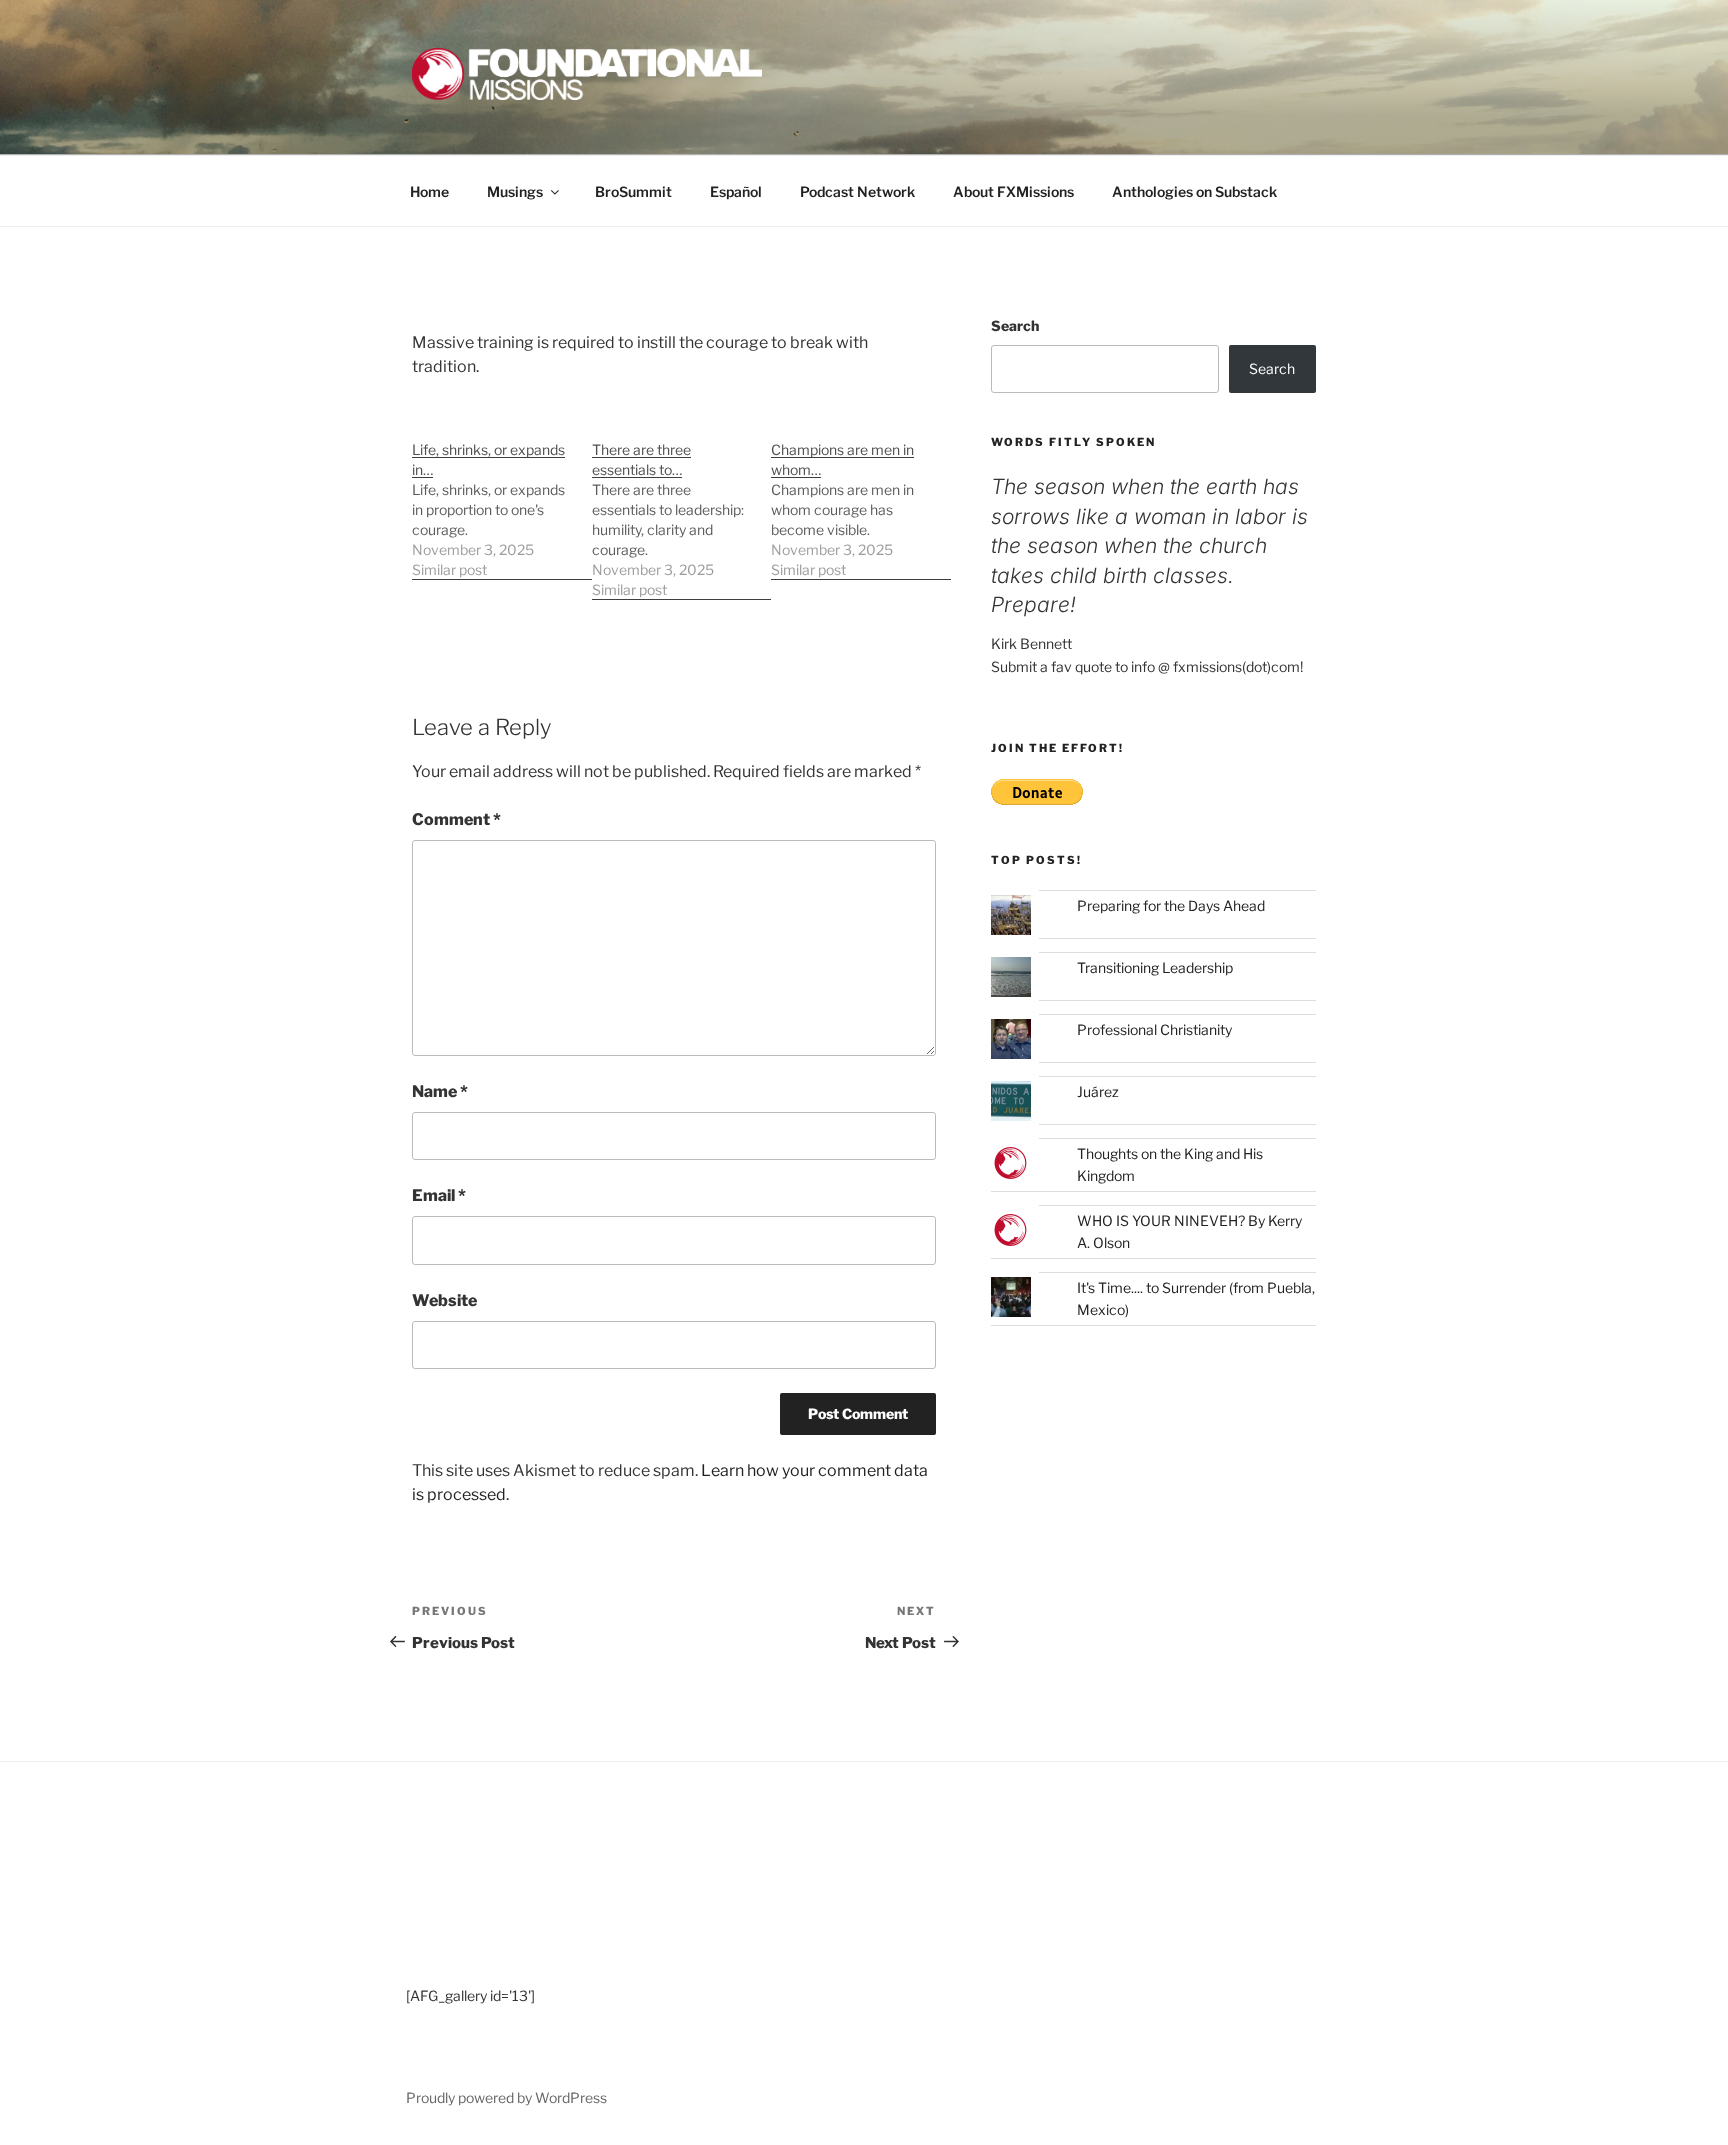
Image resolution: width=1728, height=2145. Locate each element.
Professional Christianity (1154, 1029)
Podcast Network (857, 191)
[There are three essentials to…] (682, 509)
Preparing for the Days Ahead (1171, 905)
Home (429, 191)
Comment (456, 819)
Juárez (1098, 1091)
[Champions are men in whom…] (861, 499)
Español (736, 191)
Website (444, 1300)
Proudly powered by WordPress (506, 2097)
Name (440, 1091)
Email (439, 1195)
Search (1015, 325)
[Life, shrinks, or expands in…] (502, 499)
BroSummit (633, 191)
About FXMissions (1013, 191)
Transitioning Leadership (1155, 967)
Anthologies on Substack (1194, 191)
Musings (515, 191)
